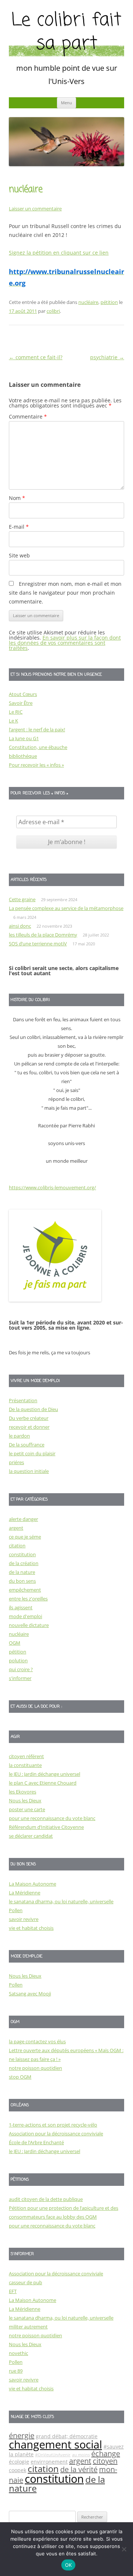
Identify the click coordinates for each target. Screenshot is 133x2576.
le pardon (19, 1436)
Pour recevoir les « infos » (36, 765)
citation (17, 1546)
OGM (15, 1643)
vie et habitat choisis (31, 1928)
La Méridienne (25, 1893)
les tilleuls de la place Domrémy (43, 935)
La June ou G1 (24, 738)
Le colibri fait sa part (66, 33)
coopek (18, 2470)
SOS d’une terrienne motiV (38, 944)
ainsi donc (20, 926)
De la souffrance (27, 1445)
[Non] (124, 2549)
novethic (18, 2353)
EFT (13, 2291)
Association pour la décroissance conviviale (56, 2134)
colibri (53, 311)
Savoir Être (21, 703)
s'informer (20, 1678)
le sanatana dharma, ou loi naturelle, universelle (61, 1901)
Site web (19, 555)
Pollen (16, 1910)
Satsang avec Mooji (30, 1994)
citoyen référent (26, 1756)
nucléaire (88, 302)
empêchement (25, 1590)
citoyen (105, 2461)
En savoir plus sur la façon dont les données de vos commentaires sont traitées (65, 643)
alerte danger (23, 1519)
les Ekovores (23, 1792)
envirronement (49, 2462)
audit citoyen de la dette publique (46, 2199)
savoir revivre (24, 1919)
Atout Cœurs (23, 694)
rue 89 (16, 2371)
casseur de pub (25, 2282)
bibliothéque (23, 756)
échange (106, 2453)
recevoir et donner (29, 1427)
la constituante (25, 1765)
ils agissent (21, 1607)
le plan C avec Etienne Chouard (43, 1783)
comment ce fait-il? (36, 357)
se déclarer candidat (31, 1836)
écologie (19, 2462)
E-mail (19, 527)
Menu (66, 103)
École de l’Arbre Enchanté (36, 2142)
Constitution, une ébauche (38, 747)
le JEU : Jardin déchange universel (45, 1774)
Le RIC (16, 712)
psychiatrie (107, 357)
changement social (55, 2444)
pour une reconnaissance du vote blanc (52, 1818)
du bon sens (22, 1581)
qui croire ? (21, 1669)
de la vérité (79, 2469)
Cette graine (22, 899)
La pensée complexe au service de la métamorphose (66, 908)
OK (69, 2565)
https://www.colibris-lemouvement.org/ (52, 1187)
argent (16, 1528)
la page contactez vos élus (37, 2041)
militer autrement (28, 2327)
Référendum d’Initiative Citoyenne (46, 1827)
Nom (17, 498)
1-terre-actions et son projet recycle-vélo (53, 2125)
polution (18, 1660)
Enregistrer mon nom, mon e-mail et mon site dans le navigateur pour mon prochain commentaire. (65, 593)
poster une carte (27, 1809)
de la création (24, 1563)
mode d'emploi (25, 1616)
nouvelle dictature (29, 1625)
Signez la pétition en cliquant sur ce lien (59, 253)
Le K (13, 721)
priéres (16, 1462)
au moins (81, 2455)
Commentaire (28, 416)
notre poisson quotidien (35, 2068)
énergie (22, 2435)
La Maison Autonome (33, 1884)
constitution (22, 1554)
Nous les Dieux (25, 1800)
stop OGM (20, 2077)
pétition (109, 302)
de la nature (22, 1572)
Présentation (23, 1400)
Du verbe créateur (29, 1418)
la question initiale (29, 1471)
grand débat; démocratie (67, 2436)
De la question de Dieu (33, 1409)
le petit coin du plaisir (32, 1453)
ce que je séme (25, 1537)
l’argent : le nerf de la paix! (37, 729)
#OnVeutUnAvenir (53, 2455)
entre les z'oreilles (28, 1599)
